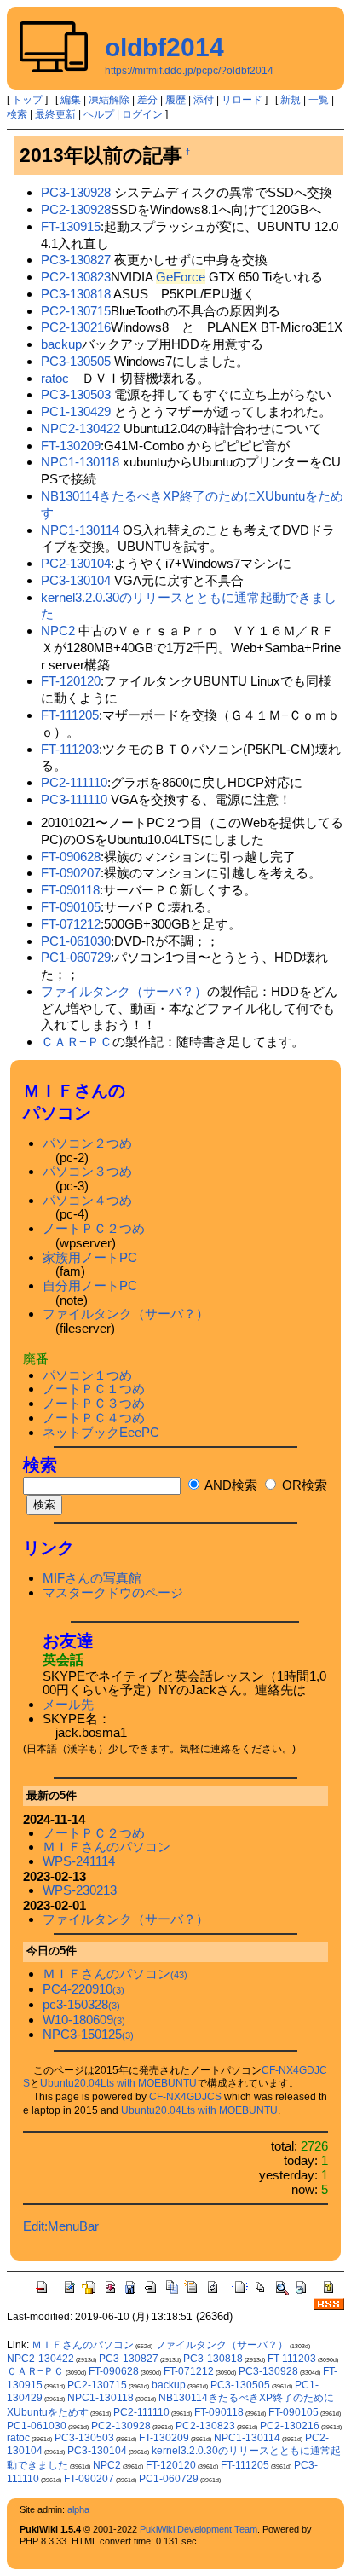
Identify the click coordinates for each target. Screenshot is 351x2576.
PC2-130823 (76, 277)
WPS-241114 (79, 1861)
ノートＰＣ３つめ (94, 1403)
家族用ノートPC (90, 1257)
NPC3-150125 (88, 2034)
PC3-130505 (76, 361)
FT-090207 (71, 873)
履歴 (175, 100)
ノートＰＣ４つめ (94, 1418)
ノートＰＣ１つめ (94, 1389)
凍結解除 (109, 100)
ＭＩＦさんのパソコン (106, 1847)
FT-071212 (71, 924)
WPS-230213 (80, 1890)
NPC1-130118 (80, 462)
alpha (78, 2509)
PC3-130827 (76, 260)
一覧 (319, 100)
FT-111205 (70, 715)
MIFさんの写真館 (92, 1578)
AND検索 (230, 1485)
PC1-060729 (76, 957)
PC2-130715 (76, 311)
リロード (242, 100)
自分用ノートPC (90, 1285)
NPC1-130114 (80, 530)
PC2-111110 (74, 782)
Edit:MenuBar (61, 2226)
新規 (291, 100)
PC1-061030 (76, 941)
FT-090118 (70, 890)
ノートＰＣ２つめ (94, 1228)
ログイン (142, 114)
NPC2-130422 (81, 428)
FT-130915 (71, 226)
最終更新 (55, 114)
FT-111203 (70, 749)
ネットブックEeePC (101, 1432)
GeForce (181, 277)
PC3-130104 (76, 580)
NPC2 (58, 631)
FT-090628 (71, 857)
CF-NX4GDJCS (185, 2097)
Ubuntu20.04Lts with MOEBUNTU (118, 2083)
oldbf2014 (164, 47)
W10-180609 (84, 2020)
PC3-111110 (74, 799)
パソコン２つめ (87, 1143)
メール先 (68, 1704)
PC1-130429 (76, 411)
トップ (27, 100)
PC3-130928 (76, 192)
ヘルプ (99, 114)
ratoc (55, 378)
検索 (17, 114)
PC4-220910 (83, 1989)
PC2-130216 (76, 327)
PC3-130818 (76, 294)
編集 (71, 100)
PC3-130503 (76, 394)
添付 (204, 100)
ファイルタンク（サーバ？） (124, 991)
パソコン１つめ (87, 1375)
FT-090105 (71, 907)
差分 (147, 100)
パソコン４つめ (87, 1200)
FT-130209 (71, 446)
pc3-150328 (81, 2004)
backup (61, 344)
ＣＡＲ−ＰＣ (77, 1042)
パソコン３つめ (87, 1171)
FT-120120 (71, 681)
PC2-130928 (76, 209)
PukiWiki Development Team (199, 2529)
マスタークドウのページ (113, 1592)
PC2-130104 (76, 563)
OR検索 (303, 1485)
